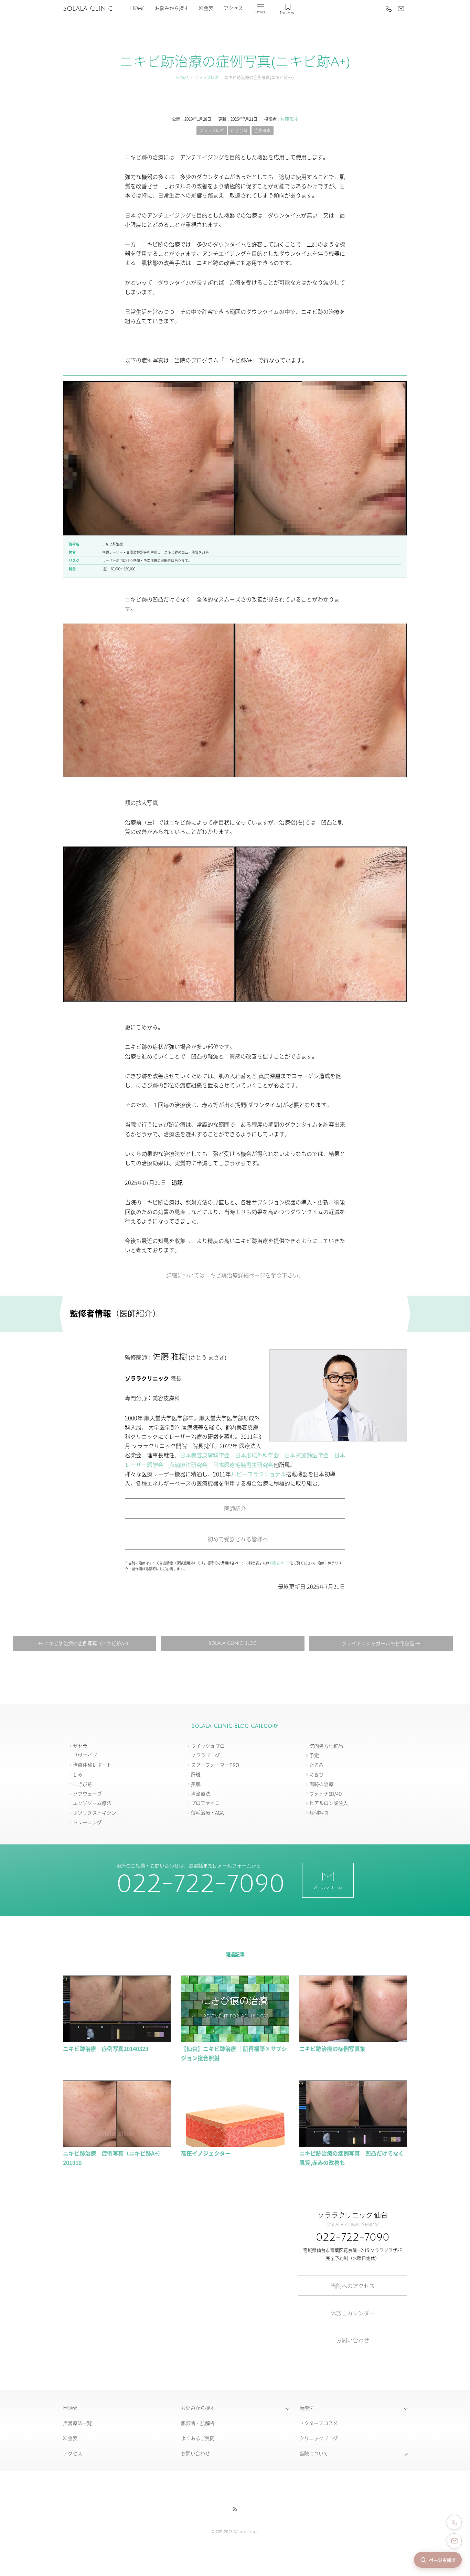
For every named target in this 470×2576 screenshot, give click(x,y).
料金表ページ (280, 1563)
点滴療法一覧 (77, 2423)
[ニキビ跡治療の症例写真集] (353, 2039)
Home (137, 8)
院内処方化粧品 (326, 1746)
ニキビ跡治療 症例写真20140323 (106, 2048)
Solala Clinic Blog (233, 1643)
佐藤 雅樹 (290, 119)
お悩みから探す (172, 8)
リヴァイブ (85, 1755)
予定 (314, 1755)
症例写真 (263, 130)
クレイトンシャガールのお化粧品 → (381, 1643)
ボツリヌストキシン (95, 1812)
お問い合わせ (353, 2340)
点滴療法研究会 (188, 1465)
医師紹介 (235, 1508)
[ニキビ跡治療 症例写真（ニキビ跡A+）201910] (117, 2144)
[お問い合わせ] (401, 9)
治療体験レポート (92, 1765)
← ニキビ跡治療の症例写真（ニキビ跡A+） (85, 1643)
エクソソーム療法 (92, 1803)
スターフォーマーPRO (215, 1765)
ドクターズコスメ (319, 2423)
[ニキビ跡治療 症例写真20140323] (117, 2039)
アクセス (233, 8)
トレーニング (87, 1822)
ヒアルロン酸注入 (329, 1803)
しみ (78, 1774)
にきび (317, 1774)
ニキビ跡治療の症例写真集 (332, 2048)
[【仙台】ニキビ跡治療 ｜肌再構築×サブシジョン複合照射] (235, 2039)
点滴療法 (201, 1793)
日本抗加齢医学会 (307, 1455)
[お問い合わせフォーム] (454, 2541)
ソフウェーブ (87, 1793)
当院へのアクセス (353, 2286)
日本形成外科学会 (257, 1455)
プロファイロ (205, 1803)
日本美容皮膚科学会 (205, 1455)
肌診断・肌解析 (198, 2423)
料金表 (206, 8)
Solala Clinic (88, 9)
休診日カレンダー (353, 2313)
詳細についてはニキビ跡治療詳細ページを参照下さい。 (235, 1275)
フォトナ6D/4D (325, 1793)
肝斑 (196, 1774)
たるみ (317, 1765)
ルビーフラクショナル (258, 1474)
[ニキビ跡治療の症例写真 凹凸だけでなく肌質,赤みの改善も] (353, 2144)
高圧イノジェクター (206, 2153)
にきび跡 (239, 130)
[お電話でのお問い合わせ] (454, 2522)
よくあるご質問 (198, 2438)
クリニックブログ (319, 2438)
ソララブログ (206, 78)
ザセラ (80, 1746)
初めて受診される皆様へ (235, 1539)
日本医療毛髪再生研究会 (243, 1465)
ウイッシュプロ (208, 1746)
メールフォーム (328, 1887)
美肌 (196, 1784)
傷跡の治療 (321, 1784)
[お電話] (388, 9)
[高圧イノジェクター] (235, 2144)
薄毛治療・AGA (207, 1812)
